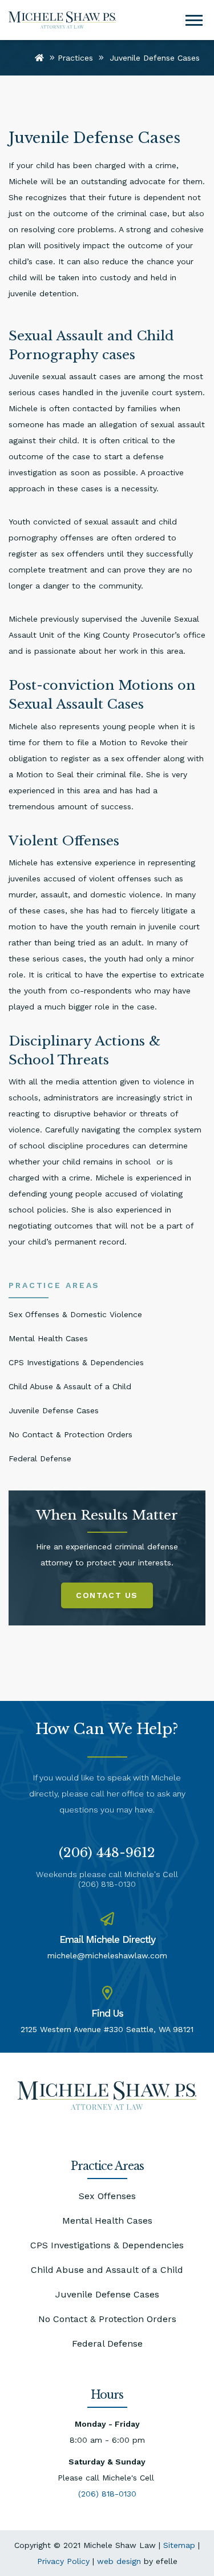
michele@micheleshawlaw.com (107, 1955)
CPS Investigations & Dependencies (107, 2245)
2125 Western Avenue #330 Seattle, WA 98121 (107, 2029)
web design (119, 2561)
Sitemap (179, 2545)
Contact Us (107, 1595)
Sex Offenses (107, 2196)
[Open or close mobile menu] (194, 20)
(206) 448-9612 (107, 1853)
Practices (75, 58)
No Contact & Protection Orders (107, 2319)
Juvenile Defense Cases (107, 2294)
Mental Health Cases (107, 2221)
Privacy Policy (63, 2561)
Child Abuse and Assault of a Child (107, 2270)
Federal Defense (107, 2344)
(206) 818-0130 (107, 1884)
